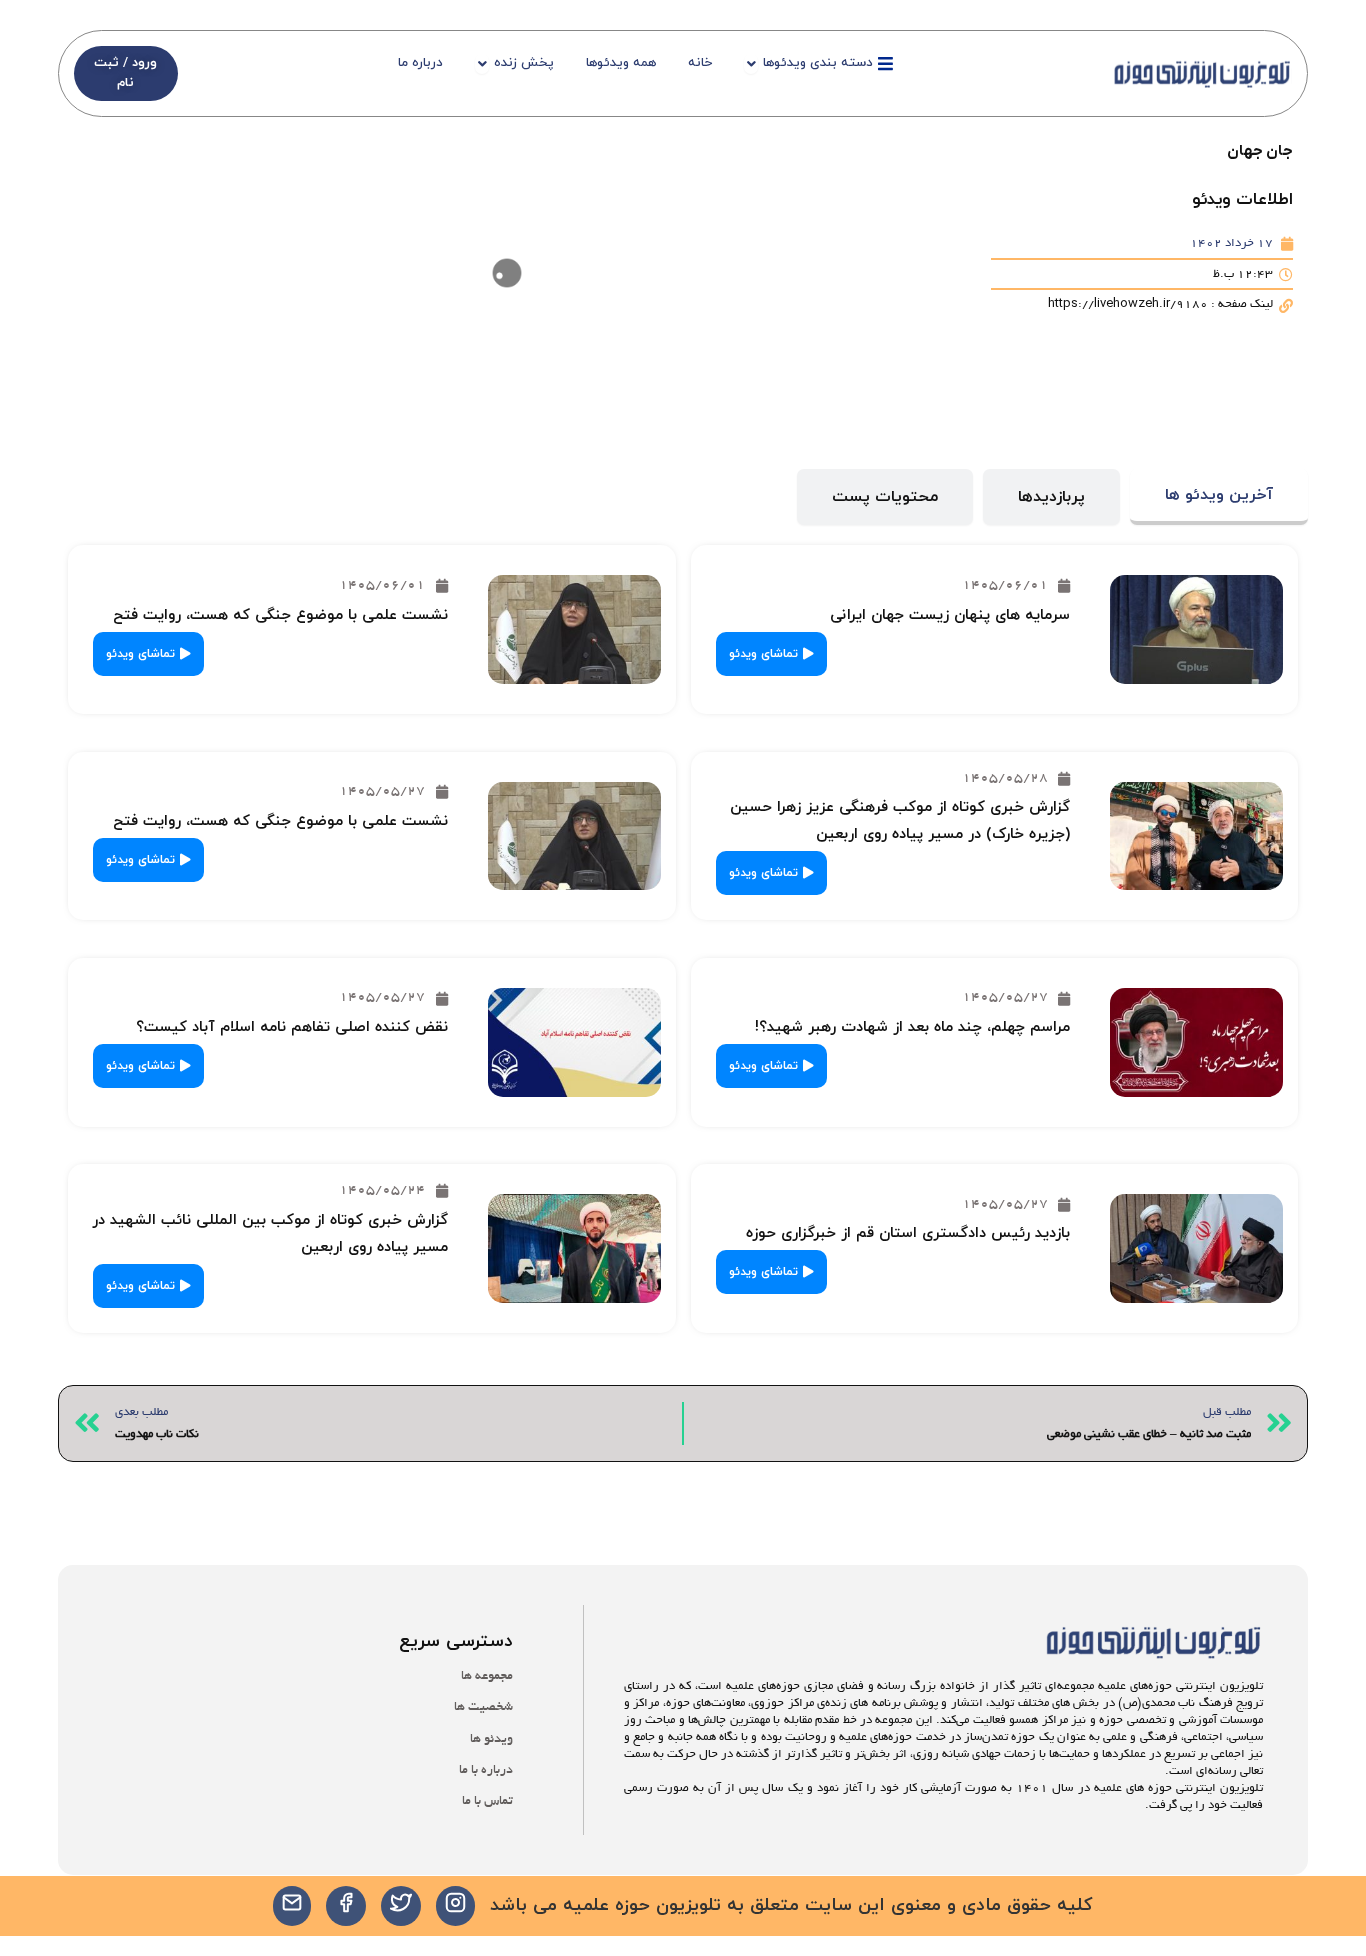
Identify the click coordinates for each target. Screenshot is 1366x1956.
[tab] (1219, 497)
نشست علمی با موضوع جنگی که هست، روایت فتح (280, 615)
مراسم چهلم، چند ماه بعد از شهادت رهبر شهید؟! (912, 1027)
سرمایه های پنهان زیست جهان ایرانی (950, 615)
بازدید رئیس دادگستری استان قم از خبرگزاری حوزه (908, 1233)
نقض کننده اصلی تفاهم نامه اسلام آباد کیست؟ (292, 1027)
